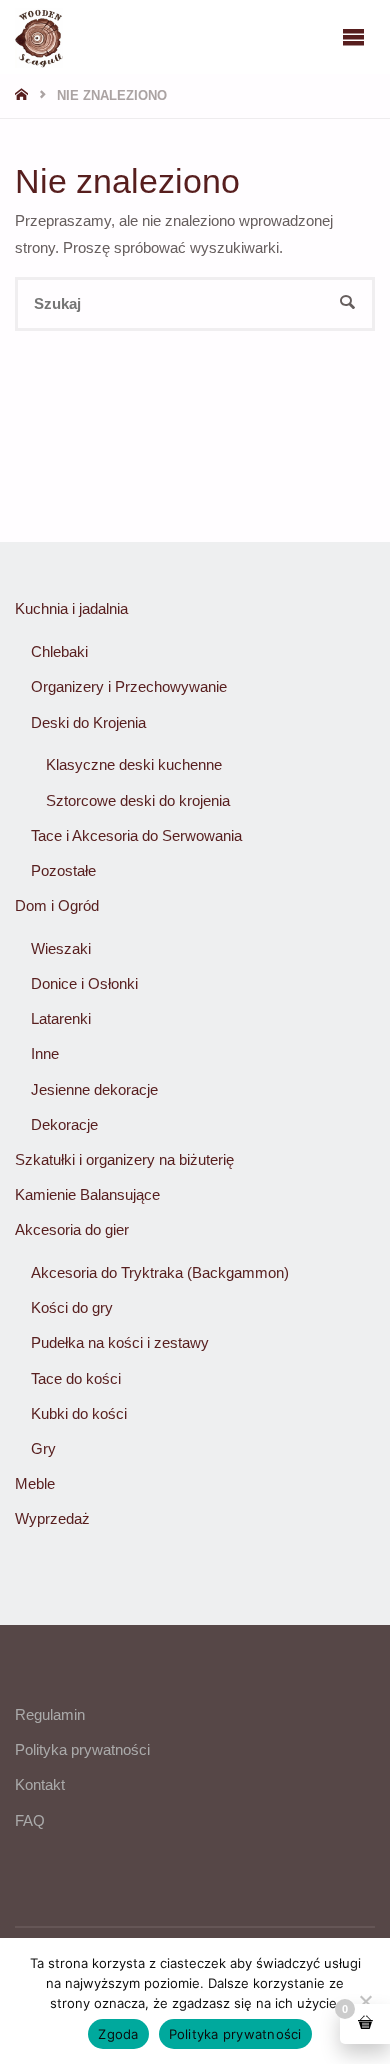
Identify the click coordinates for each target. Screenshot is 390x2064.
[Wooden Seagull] (39, 36)
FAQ (30, 1820)
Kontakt (40, 1784)
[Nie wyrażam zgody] (365, 2001)
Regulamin (50, 1714)
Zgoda (118, 2034)
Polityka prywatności (82, 1749)
